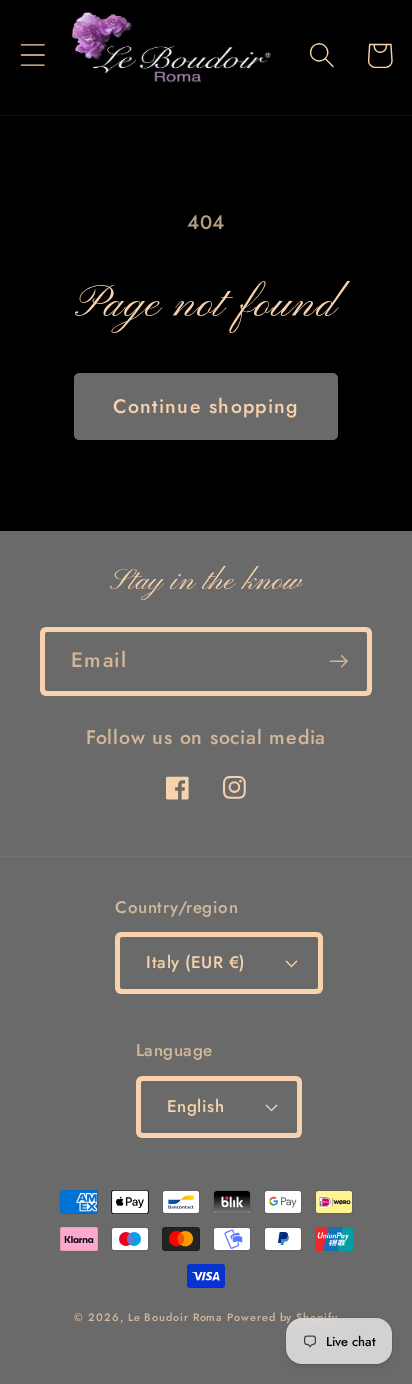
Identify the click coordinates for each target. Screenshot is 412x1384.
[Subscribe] (338, 661)
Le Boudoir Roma (175, 1317)
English (196, 1106)
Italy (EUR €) (195, 962)
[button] (32, 55)
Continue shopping (205, 406)
